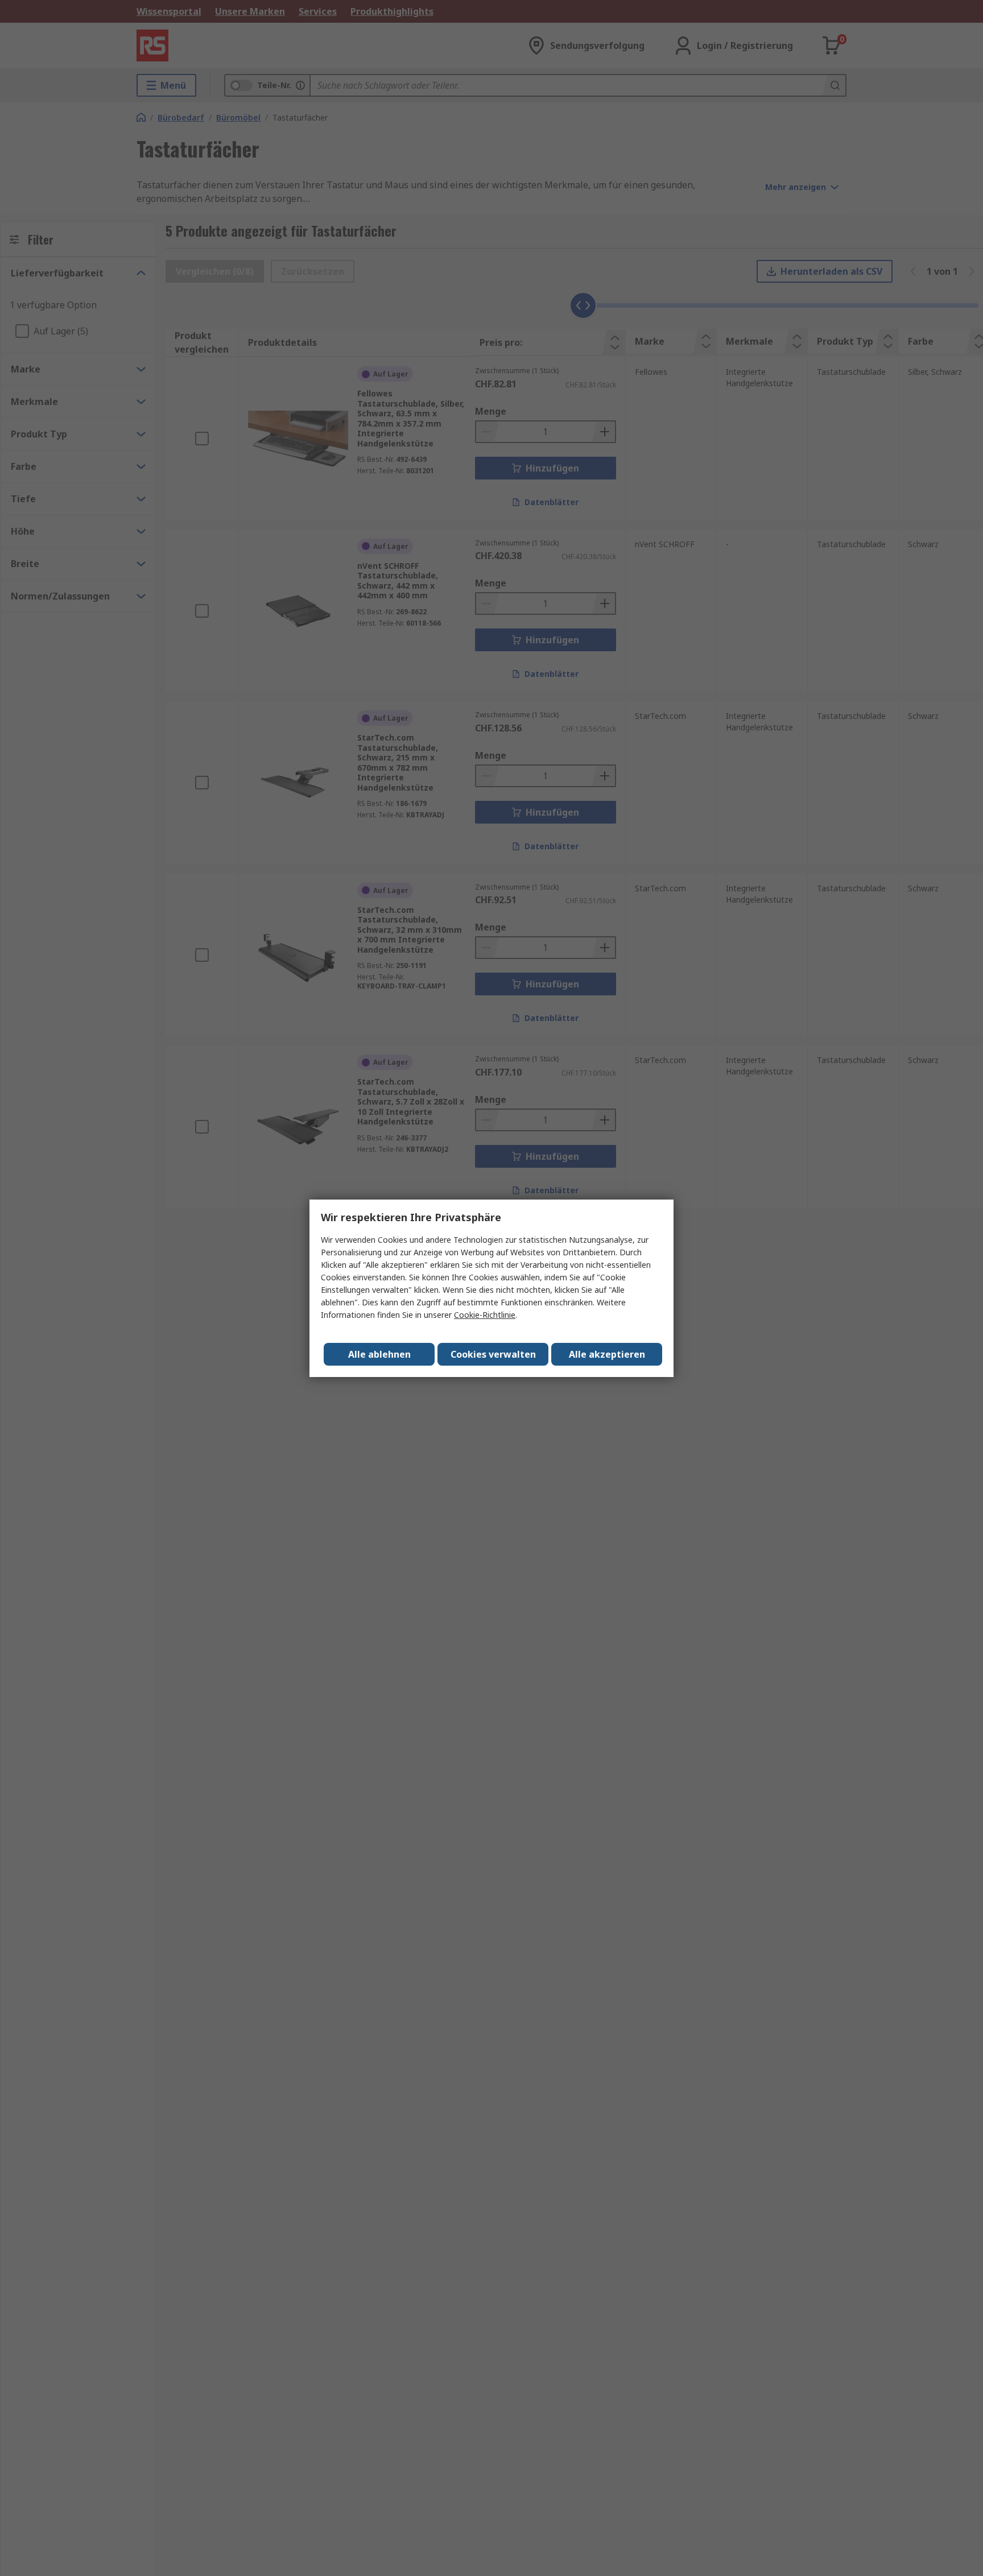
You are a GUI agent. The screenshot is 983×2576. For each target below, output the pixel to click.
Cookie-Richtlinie (485, 1315)
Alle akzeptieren (607, 1354)
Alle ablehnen (379, 1354)
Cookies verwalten (493, 1354)
